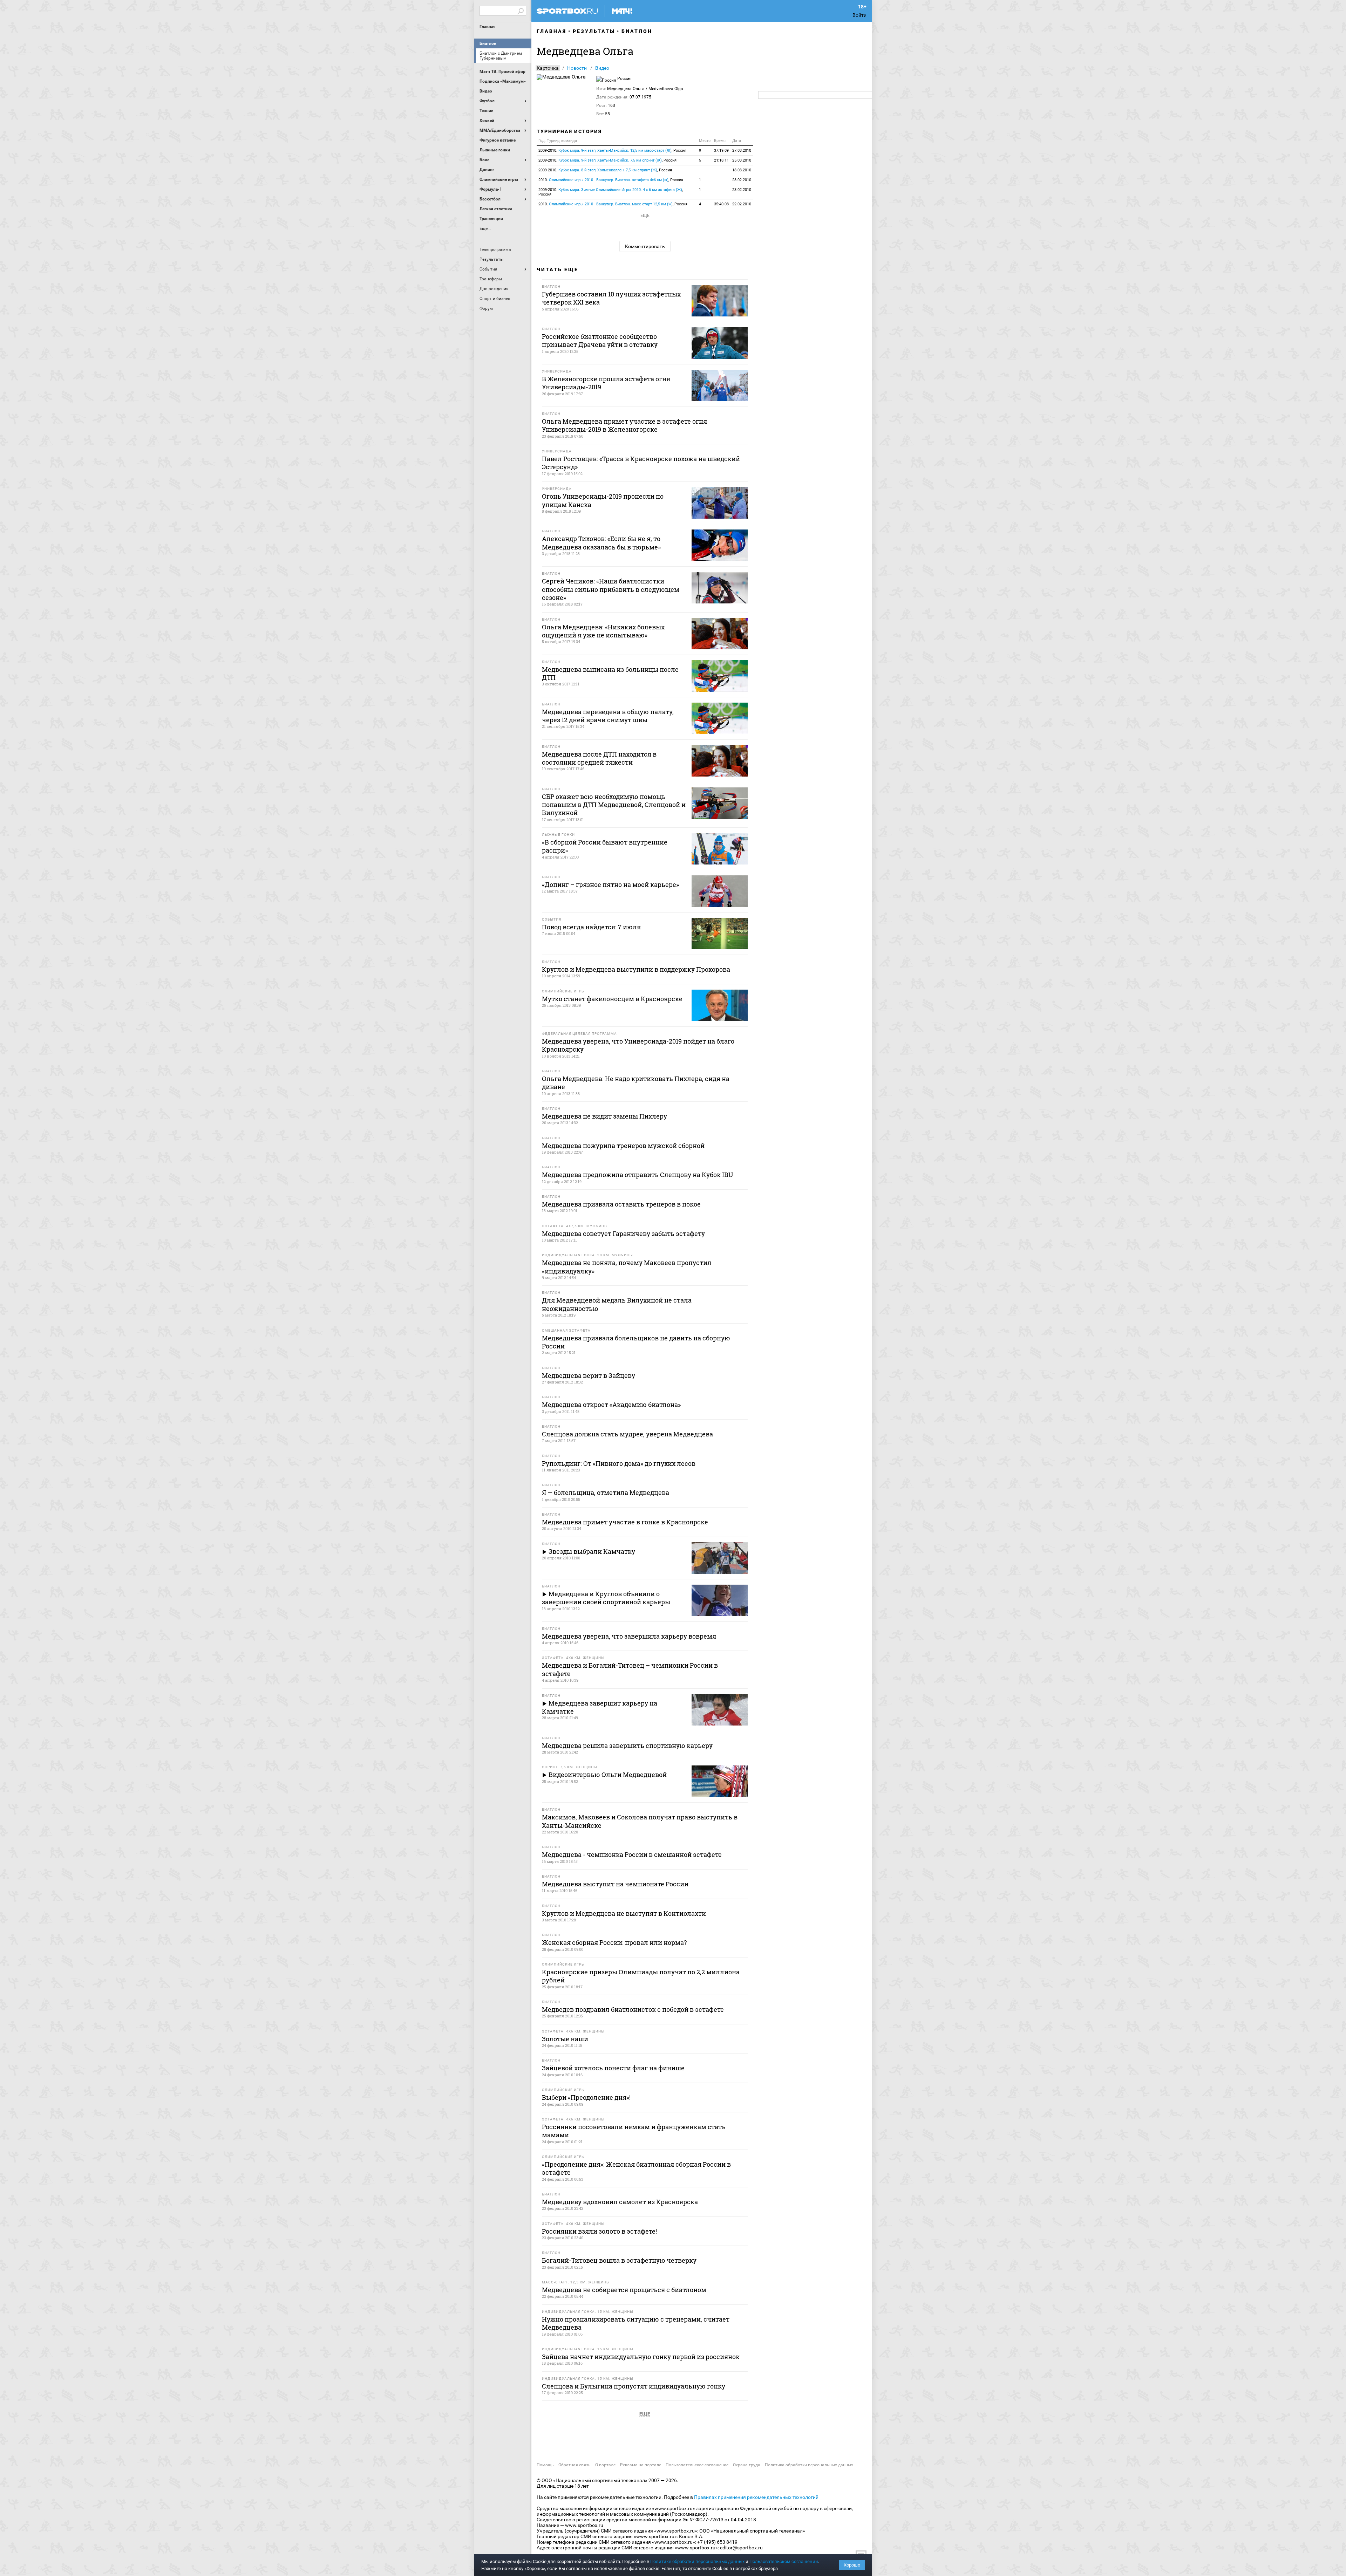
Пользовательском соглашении (784, 2561)
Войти (859, 15)
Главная (488, 27)
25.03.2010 (742, 160)
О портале (605, 2465)
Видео (602, 68)
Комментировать (645, 246)
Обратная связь (575, 2465)
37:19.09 (721, 151)
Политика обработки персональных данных (809, 2465)
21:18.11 (721, 160)
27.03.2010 (742, 151)
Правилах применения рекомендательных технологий (756, 2497)
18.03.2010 (742, 170)
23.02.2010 (742, 180)
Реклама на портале (641, 2465)
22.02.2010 (742, 204)
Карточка (548, 68)
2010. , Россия (611, 180)
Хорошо (852, 2565)
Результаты (594, 31)
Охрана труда (747, 2465)
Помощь (545, 2465)
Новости (577, 68)
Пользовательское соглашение (697, 2465)
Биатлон (488, 43)
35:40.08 (721, 204)
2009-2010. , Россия (612, 151)
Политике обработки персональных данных (697, 2561)
